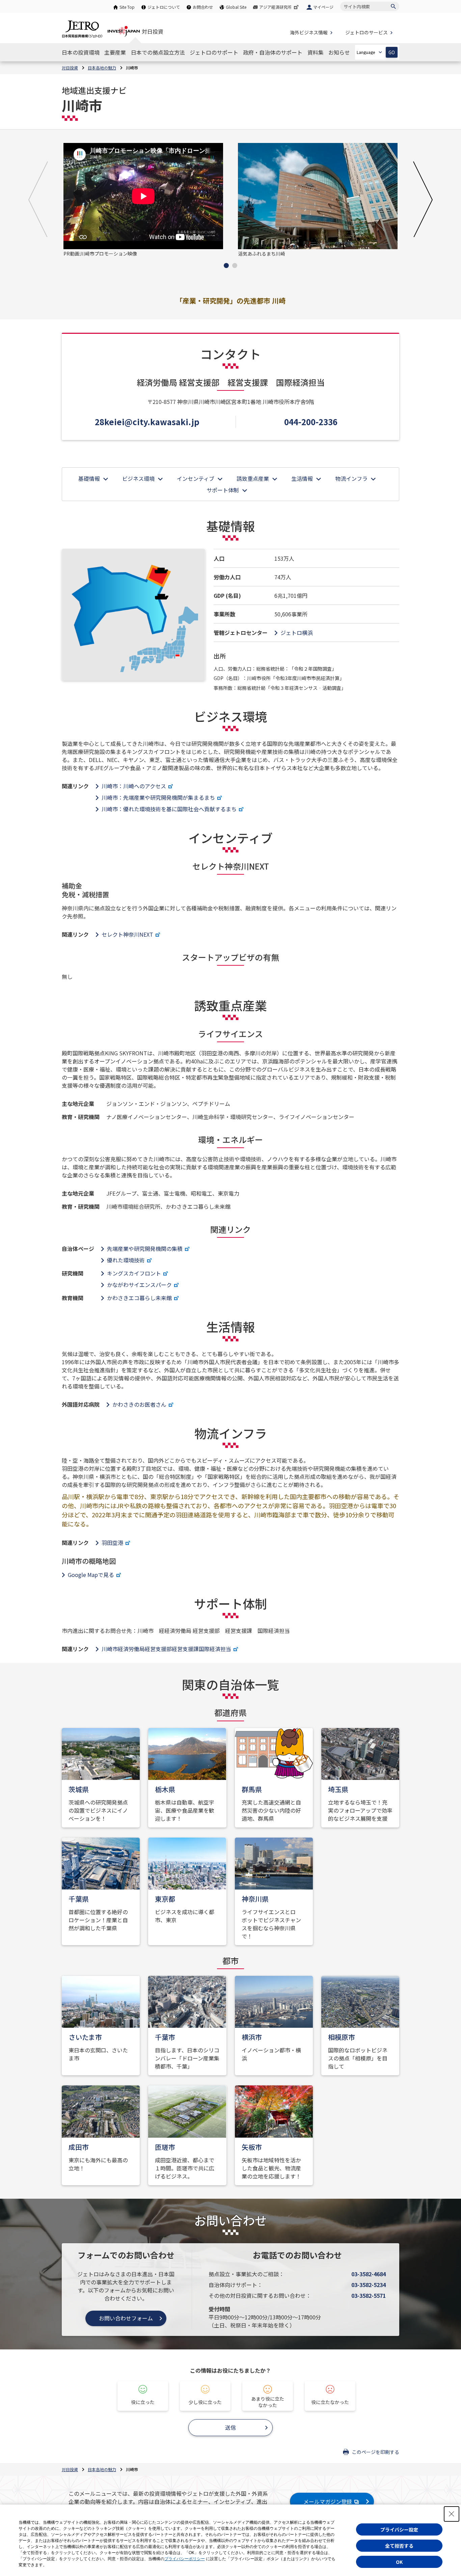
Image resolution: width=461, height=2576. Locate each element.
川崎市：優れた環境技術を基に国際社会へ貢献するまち (169, 809)
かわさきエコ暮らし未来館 (139, 1298)
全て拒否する (399, 2546)
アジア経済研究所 (275, 7)
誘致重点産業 (253, 478)
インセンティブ (196, 478)
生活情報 (302, 478)
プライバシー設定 (399, 2529)
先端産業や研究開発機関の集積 (145, 1249)
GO (392, 52)
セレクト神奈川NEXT (127, 934)
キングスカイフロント (134, 1273)
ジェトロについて (164, 7)
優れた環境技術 (126, 1260)
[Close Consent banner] (452, 2514)
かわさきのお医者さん (139, 1404)
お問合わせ (203, 7)
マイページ (323, 7)
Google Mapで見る (91, 1575)
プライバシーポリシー (185, 2559)
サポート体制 (223, 490)
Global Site (236, 7)
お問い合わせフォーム (126, 2318)
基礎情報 (89, 478)
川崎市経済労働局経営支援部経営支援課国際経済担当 (166, 1649)
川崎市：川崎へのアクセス (134, 786)
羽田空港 (112, 1543)
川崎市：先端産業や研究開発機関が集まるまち (158, 797)
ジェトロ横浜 (297, 633)
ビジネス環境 (138, 478)
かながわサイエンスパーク (139, 1285)
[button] (38, 199)
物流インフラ (351, 478)
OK (399, 2562)
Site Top (127, 7)
